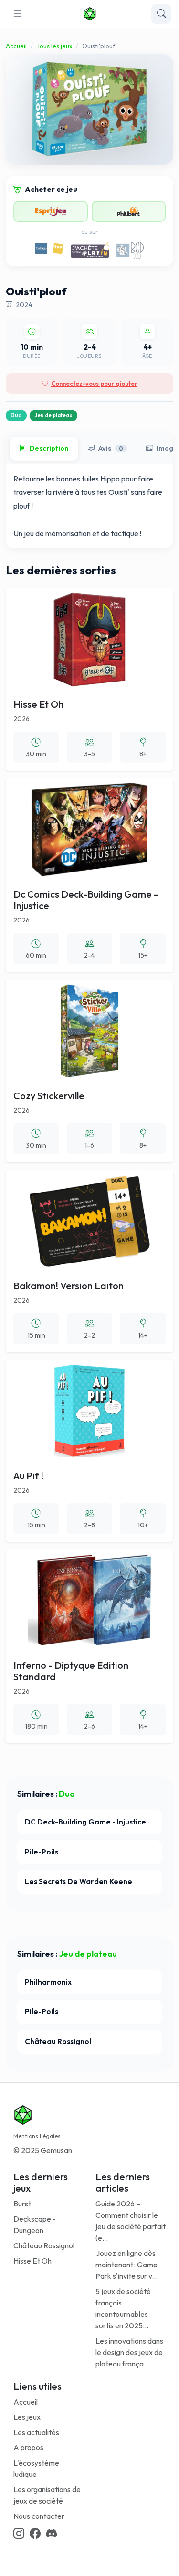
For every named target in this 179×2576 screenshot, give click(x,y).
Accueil (16, 46)
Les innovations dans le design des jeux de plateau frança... (129, 2352)
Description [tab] (49, 448)
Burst (22, 2204)
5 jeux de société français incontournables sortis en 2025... (123, 2308)
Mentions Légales (37, 2136)
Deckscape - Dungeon (35, 2225)
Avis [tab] (111, 448)
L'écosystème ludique (36, 2468)
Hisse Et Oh (32, 2261)
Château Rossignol (44, 2245)
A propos (28, 2447)
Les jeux (27, 2417)
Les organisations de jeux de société (47, 2495)
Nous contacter (39, 2516)
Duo (16, 415)
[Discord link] (51, 2534)
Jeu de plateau (53, 415)
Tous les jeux (54, 46)
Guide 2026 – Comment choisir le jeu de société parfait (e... (131, 2221)
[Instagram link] (19, 2534)
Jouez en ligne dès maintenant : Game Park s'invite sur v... (126, 2265)
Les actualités (36, 2432)
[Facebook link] (35, 2534)
